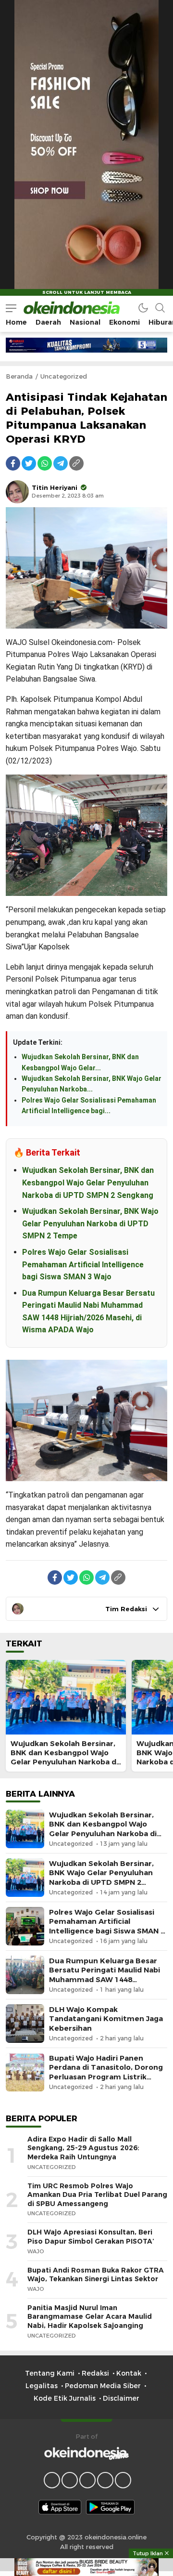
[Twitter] (29, 463)
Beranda (19, 376)
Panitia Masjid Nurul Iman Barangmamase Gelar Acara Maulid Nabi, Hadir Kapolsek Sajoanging (90, 2317)
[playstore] (110, 2507)
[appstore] (60, 2507)
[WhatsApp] (45, 463)
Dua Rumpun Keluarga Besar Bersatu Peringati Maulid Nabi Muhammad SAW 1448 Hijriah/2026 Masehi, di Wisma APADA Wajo (105, 1979)
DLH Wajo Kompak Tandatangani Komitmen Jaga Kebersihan (106, 2019)
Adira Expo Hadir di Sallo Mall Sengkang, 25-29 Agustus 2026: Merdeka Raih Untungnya (83, 2148)
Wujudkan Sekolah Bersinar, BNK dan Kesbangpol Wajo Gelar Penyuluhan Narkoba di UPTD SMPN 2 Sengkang (88, 1183)
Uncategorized (64, 376)
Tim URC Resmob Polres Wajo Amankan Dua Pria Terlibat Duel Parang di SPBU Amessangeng (97, 2195)
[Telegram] (61, 463)
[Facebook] (13, 463)
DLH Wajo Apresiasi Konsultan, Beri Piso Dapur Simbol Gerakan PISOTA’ (91, 2237)
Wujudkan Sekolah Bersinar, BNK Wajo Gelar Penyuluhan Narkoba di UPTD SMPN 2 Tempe (90, 1223)
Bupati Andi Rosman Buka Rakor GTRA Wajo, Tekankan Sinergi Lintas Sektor (96, 2275)
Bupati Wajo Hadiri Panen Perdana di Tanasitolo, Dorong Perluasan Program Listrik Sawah (106, 2072)
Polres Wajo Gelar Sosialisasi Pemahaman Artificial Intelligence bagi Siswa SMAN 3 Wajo (83, 1264)
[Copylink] (76, 463)
